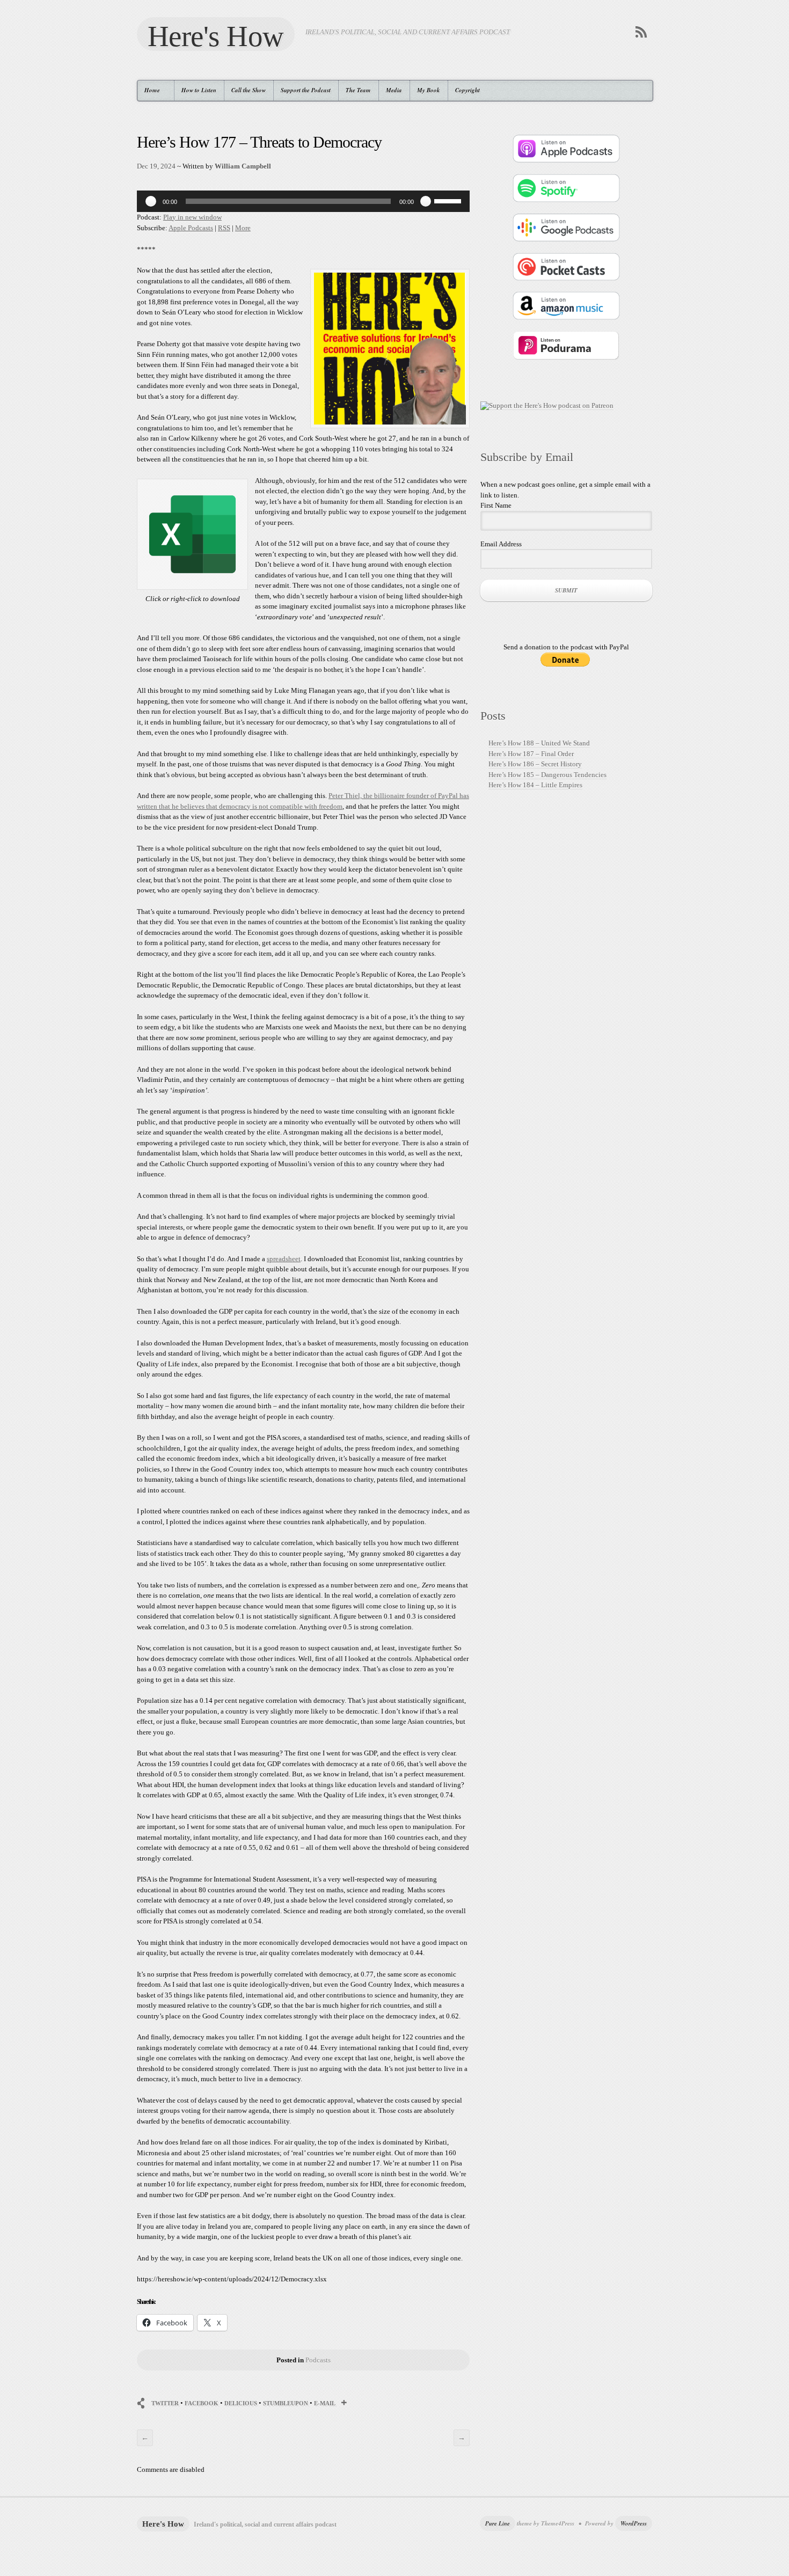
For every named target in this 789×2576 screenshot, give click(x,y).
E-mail (325, 2403)
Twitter (165, 2403)
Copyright (467, 90)
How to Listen (199, 90)
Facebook (202, 2403)
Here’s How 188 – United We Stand (539, 743)
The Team (358, 90)
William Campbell (243, 166)
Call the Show (249, 90)
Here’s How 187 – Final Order (531, 754)
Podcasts (318, 2360)
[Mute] (426, 201)
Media (394, 90)
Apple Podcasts (191, 228)
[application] (303, 201)
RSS (224, 228)
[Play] (151, 201)
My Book (429, 90)
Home (149, 90)
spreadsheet (284, 1259)
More (243, 228)
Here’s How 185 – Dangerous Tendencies (547, 775)
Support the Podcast (306, 90)
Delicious (241, 2403)
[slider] (449, 200)
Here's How (216, 35)
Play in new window (192, 217)
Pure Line (498, 2523)
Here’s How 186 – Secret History (535, 764)
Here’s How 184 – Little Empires (535, 785)
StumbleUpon (286, 2403)
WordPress (634, 2523)
